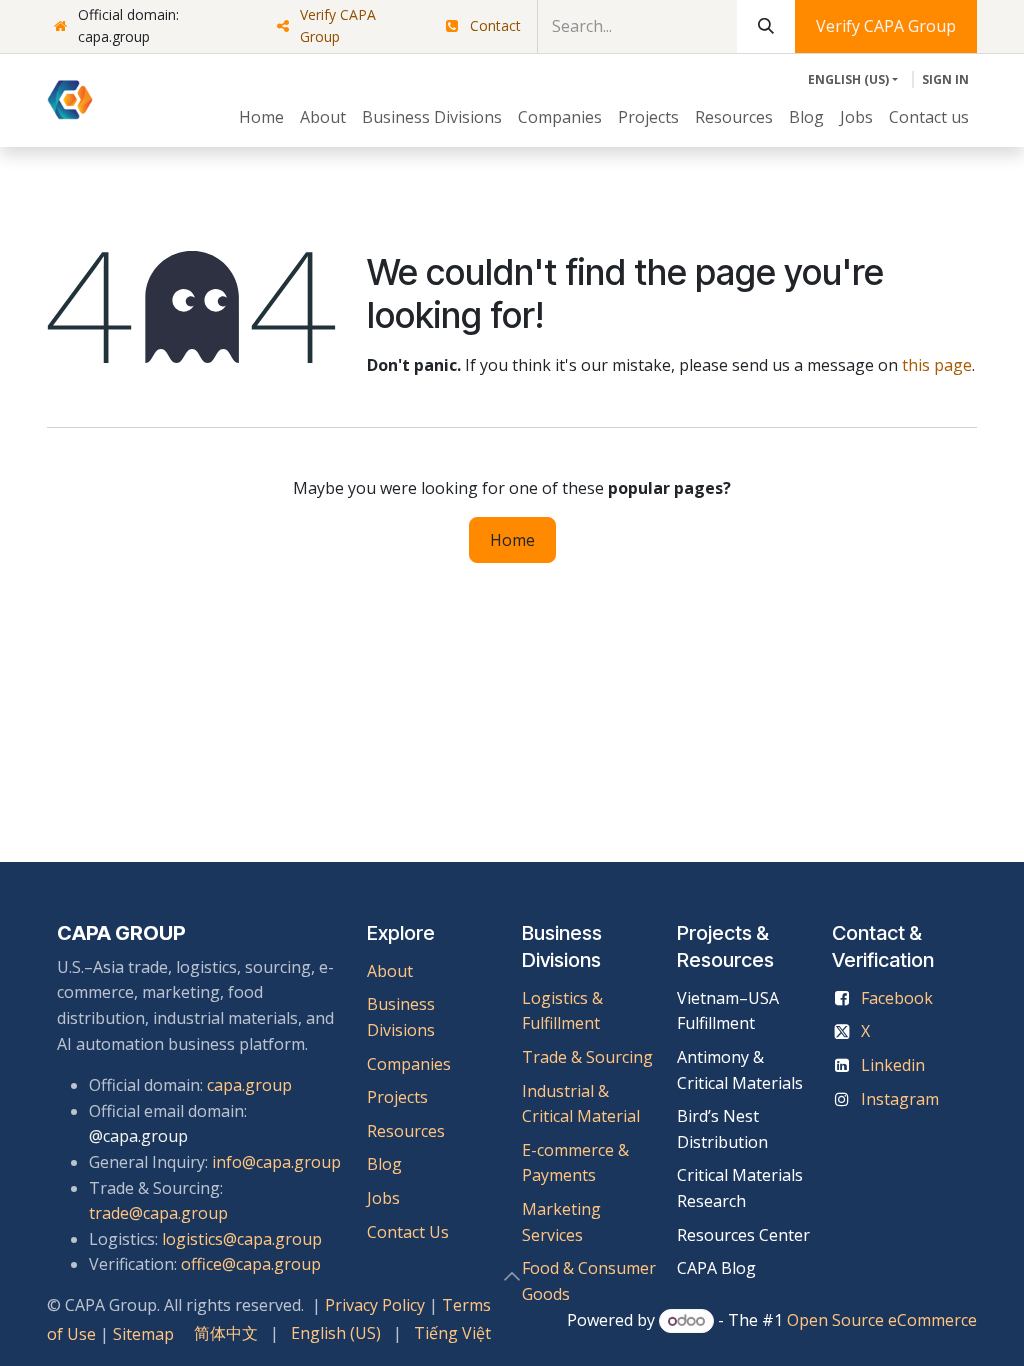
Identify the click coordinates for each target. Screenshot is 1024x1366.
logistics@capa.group (242, 1239)
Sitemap (143, 1334)
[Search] (766, 26)
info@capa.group (276, 1162)
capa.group (249, 1085)
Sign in (945, 79)
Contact (495, 25)
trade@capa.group (158, 1213)
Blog (384, 1164)
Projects (397, 1097)
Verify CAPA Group (338, 25)
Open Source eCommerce (882, 1320)
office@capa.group (251, 1264)
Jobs (385, 1198)
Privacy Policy (375, 1305)
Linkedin (893, 1065)
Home (512, 540)
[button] (512, 1276)
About (390, 971)
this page (937, 365)
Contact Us (408, 1232)
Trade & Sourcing (587, 1057)
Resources (406, 1131)
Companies (409, 1064)
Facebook (897, 998)
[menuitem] (261, 118)
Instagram (900, 1099)
